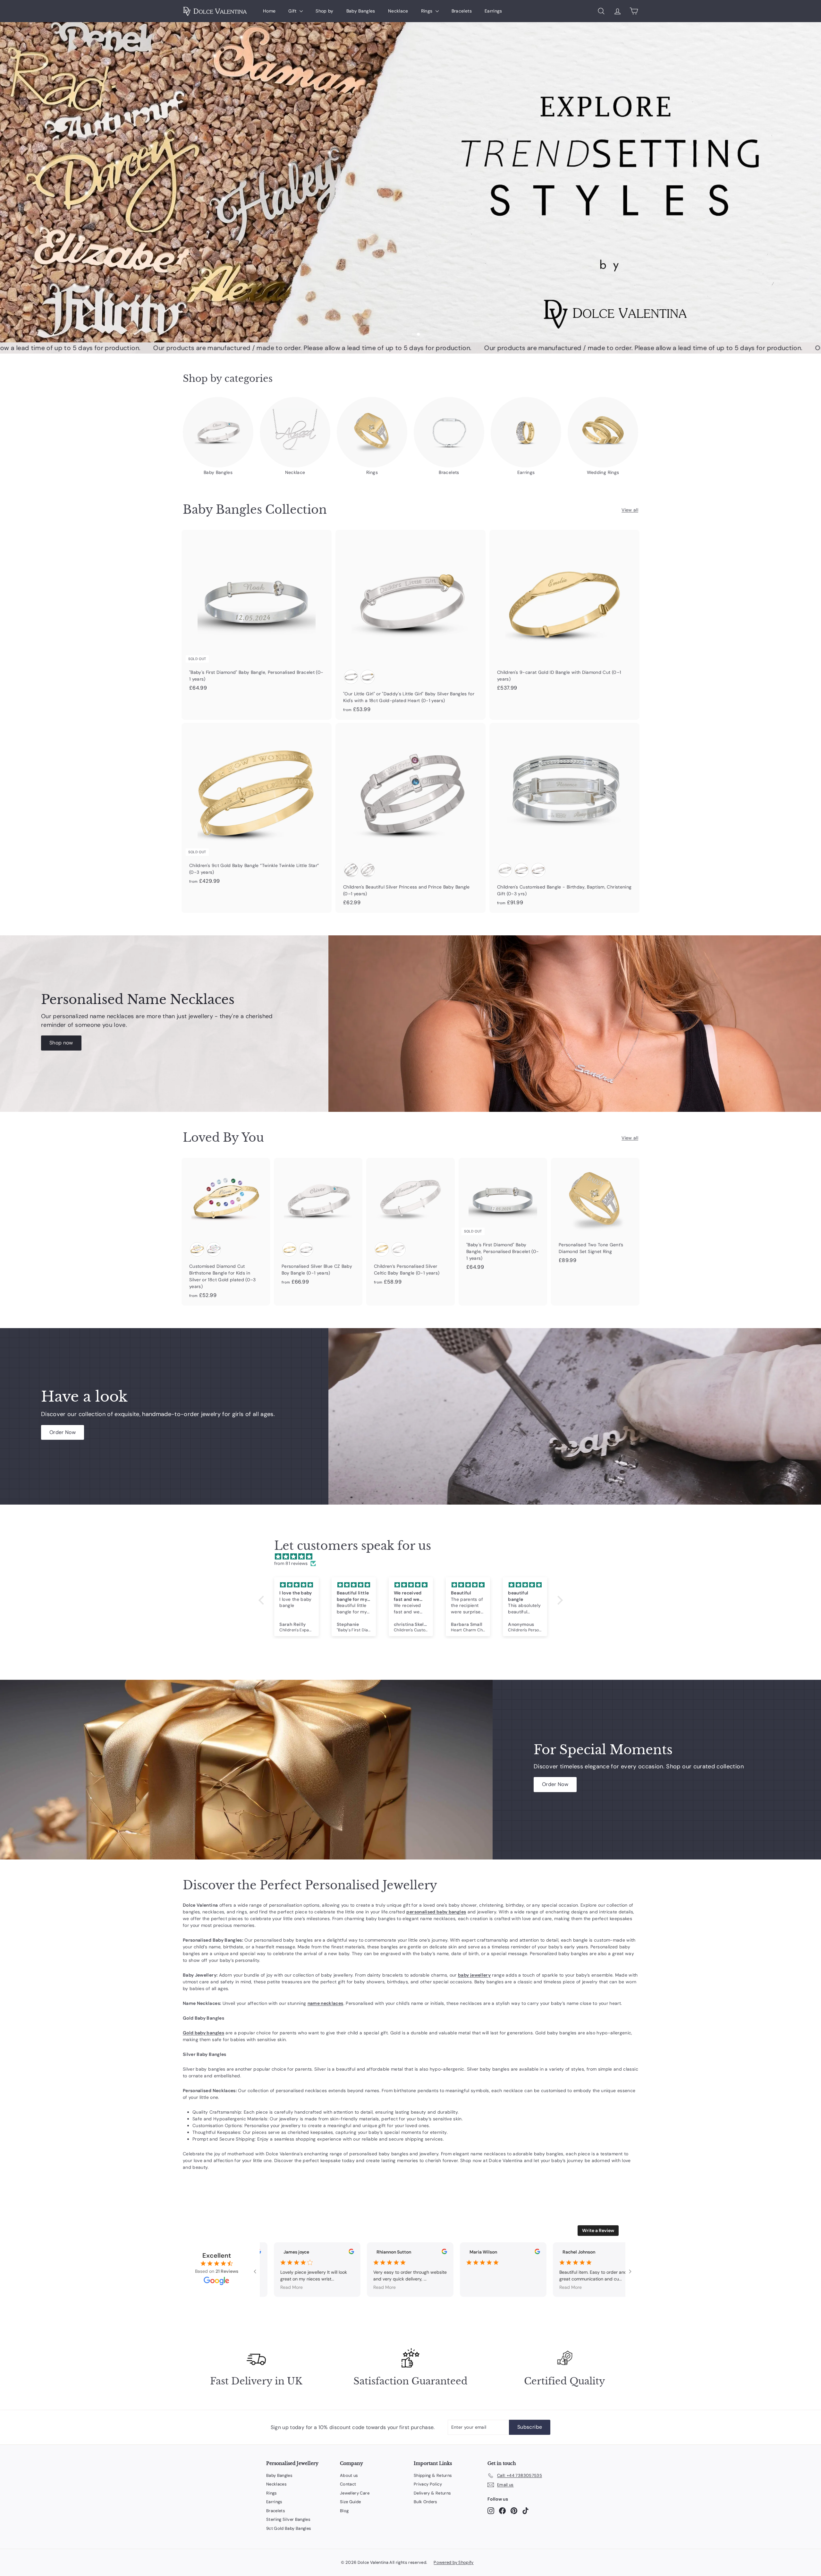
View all (630, 510)
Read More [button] (281, 2287)
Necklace (398, 11)
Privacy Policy (428, 2484)
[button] (263, 1600)
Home (269, 11)
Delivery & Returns (432, 2493)
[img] (414, 1557)
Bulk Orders (426, 2502)
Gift (293, 11)
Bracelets (462, 11)
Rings (427, 11)
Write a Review (598, 2230)
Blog (344, 2511)
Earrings (493, 11)
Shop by (324, 11)
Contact (348, 2484)
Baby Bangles (361, 11)
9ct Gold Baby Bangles (289, 2528)
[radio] (351, 677)
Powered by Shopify (453, 2562)
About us (349, 2475)
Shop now (61, 1043)
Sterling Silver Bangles (288, 2519)
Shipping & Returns (433, 2475)
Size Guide (351, 2502)
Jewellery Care (355, 2493)
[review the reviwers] (340, 2253)
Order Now (63, 1432)
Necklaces (276, 2484)
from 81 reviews (291, 1563)
